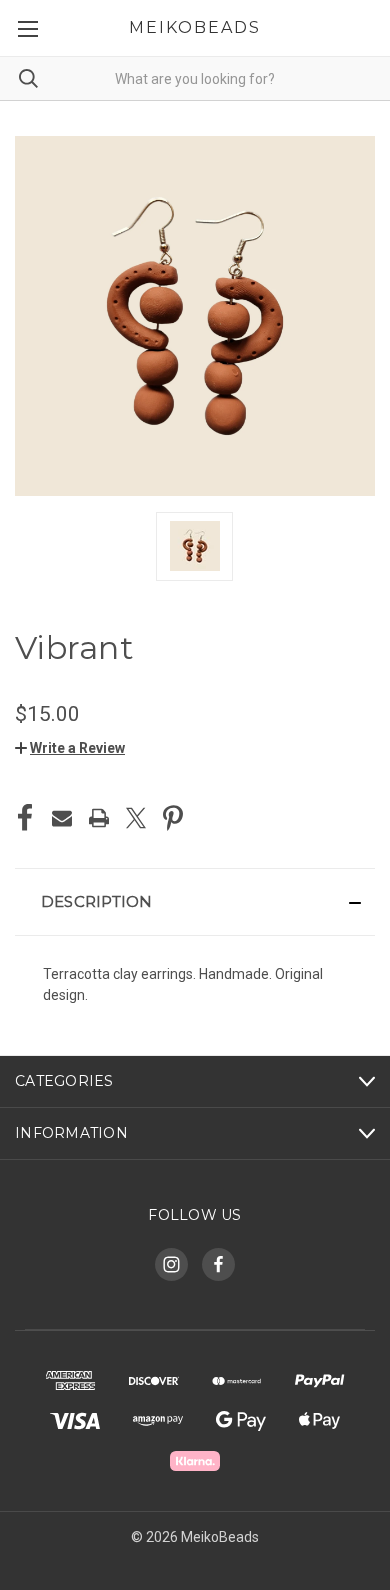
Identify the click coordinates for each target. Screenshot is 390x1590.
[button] (70, 748)
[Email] (62, 818)
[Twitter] (136, 818)
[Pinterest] (173, 818)
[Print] (99, 818)
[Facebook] (25, 818)
